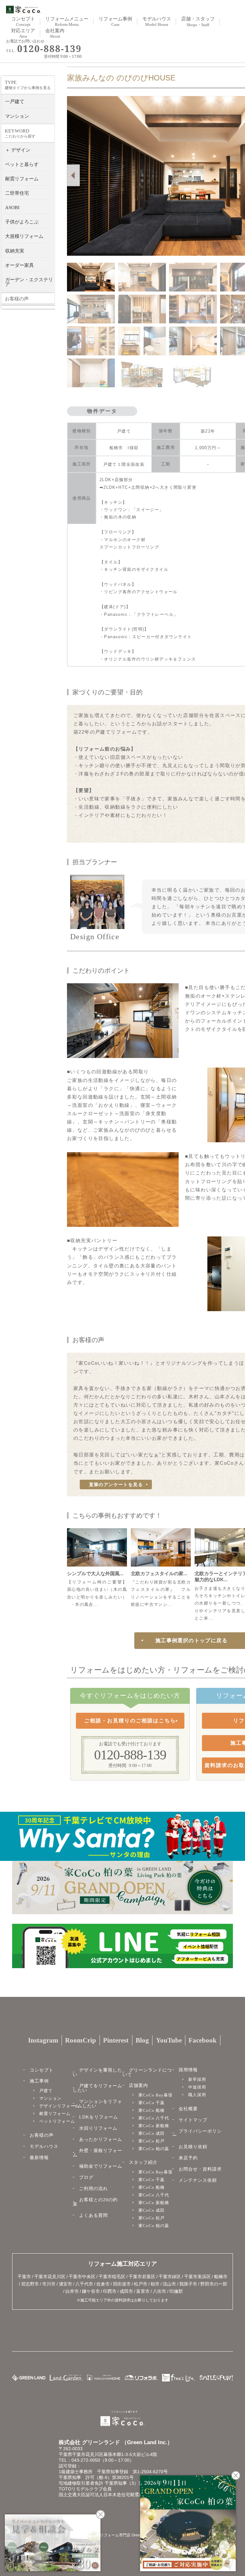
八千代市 (84, 2284)
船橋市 (221, 2277)
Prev (73, 175)
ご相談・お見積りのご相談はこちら (130, 1721)
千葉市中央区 (82, 2277)
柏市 (155, 2284)
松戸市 (141, 2284)
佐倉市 (103, 2284)
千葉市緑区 (170, 2277)
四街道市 (122, 2284)
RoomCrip (81, 2040)
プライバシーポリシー (197, 2133)
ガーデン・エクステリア (29, 282)
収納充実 (15, 251)
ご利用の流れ (93, 2189)
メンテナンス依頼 (198, 2180)
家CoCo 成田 (152, 2133)
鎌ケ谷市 (91, 2291)
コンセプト (42, 2070)
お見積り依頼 (193, 2147)
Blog (142, 2040)
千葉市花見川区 (50, 2277)
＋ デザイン (18, 150)
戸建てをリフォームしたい (97, 2088)
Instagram (43, 2040)
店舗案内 (138, 2085)
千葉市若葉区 (142, 2277)
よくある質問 (93, 2215)
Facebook (203, 2040)
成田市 (126, 2291)
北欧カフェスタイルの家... (159, 1573)
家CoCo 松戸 (152, 2141)
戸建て (46, 2091)
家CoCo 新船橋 (154, 2126)
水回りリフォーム (98, 2128)
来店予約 (188, 2158)
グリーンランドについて (147, 2072)
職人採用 (197, 2095)
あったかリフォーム (101, 2139)
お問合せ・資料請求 (200, 2169)
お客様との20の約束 (95, 2202)
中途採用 (197, 2087)
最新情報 (39, 2158)
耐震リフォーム (22, 179)
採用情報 (188, 2070)
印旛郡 (176, 2291)
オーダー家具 (19, 265)
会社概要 (188, 2109)
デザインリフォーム (59, 2106)
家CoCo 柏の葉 (154, 2149)
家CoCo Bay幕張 (156, 2095)
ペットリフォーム (57, 2121)
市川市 (49, 2284)
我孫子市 (188, 2284)
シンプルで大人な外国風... (95, 1573)
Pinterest (116, 2040)
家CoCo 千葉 (152, 2103)
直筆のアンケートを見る (116, 1484)
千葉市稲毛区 (112, 2277)
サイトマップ (193, 2120)
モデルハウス (44, 2146)
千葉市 (24, 2277)
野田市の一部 (214, 2284)
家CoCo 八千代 (154, 2118)
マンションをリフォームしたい (97, 2104)
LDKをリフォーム (99, 2117)
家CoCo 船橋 (152, 2110)
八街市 (160, 2291)
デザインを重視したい (97, 2072)
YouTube (169, 2040)
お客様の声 (42, 2135)
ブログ (86, 2177)
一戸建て (15, 102)
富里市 (143, 2291)
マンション (17, 116)
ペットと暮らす (22, 164)
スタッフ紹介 (143, 2162)
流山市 (169, 2284)
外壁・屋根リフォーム (97, 2153)
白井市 (72, 2291)
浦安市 (65, 2284)
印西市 (110, 2291)
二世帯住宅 (17, 193)
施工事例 (39, 2081)
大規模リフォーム (24, 236)
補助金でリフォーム (101, 2166)
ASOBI (12, 208)
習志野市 (30, 2284)
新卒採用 (197, 2079)
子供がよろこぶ (22, 222)
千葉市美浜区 (197, 2277)
